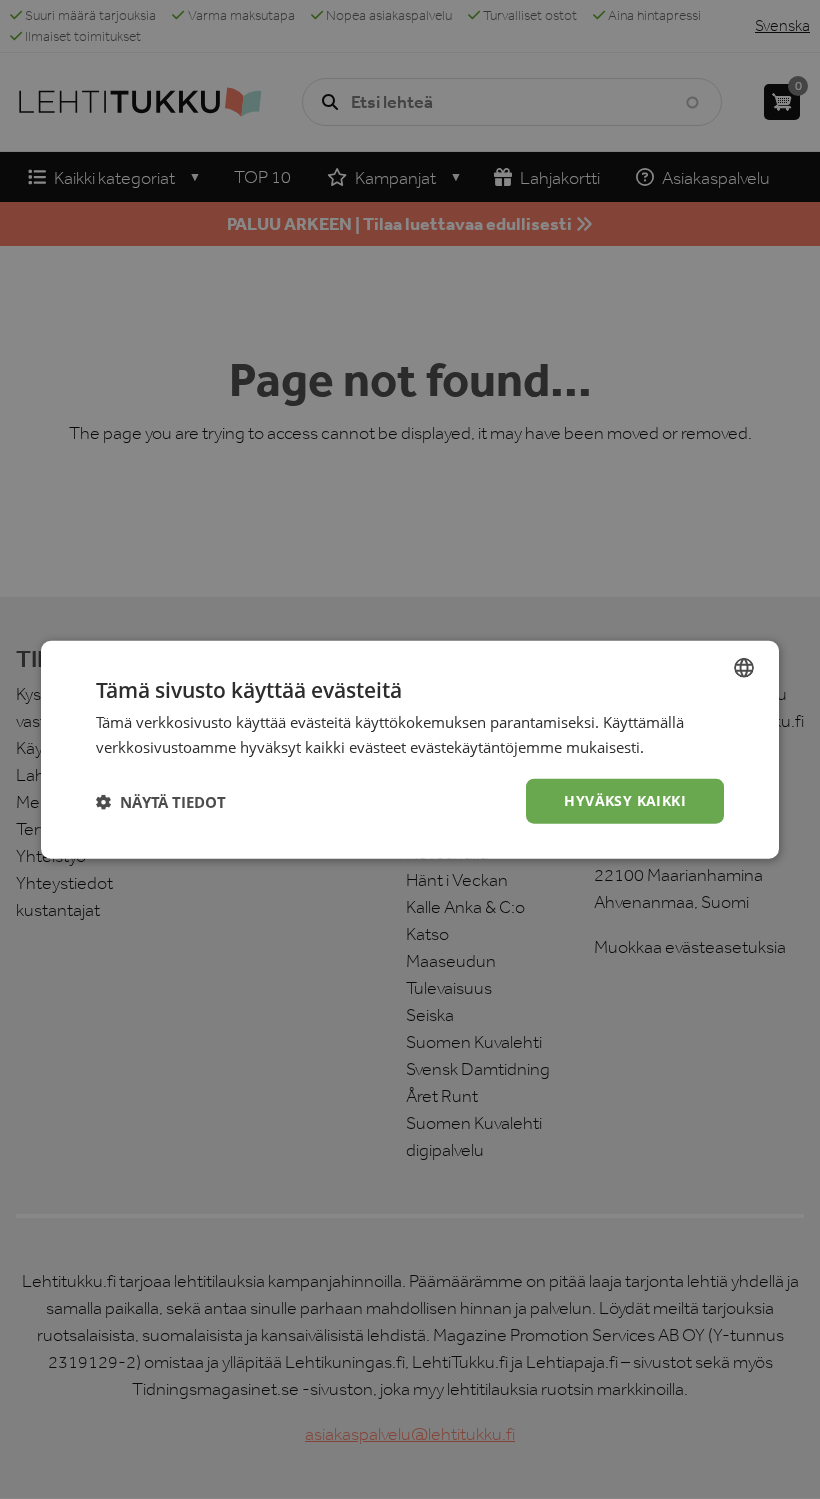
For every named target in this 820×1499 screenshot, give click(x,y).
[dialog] (410, 749)
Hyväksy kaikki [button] (625, 800)
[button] (161, 801)
